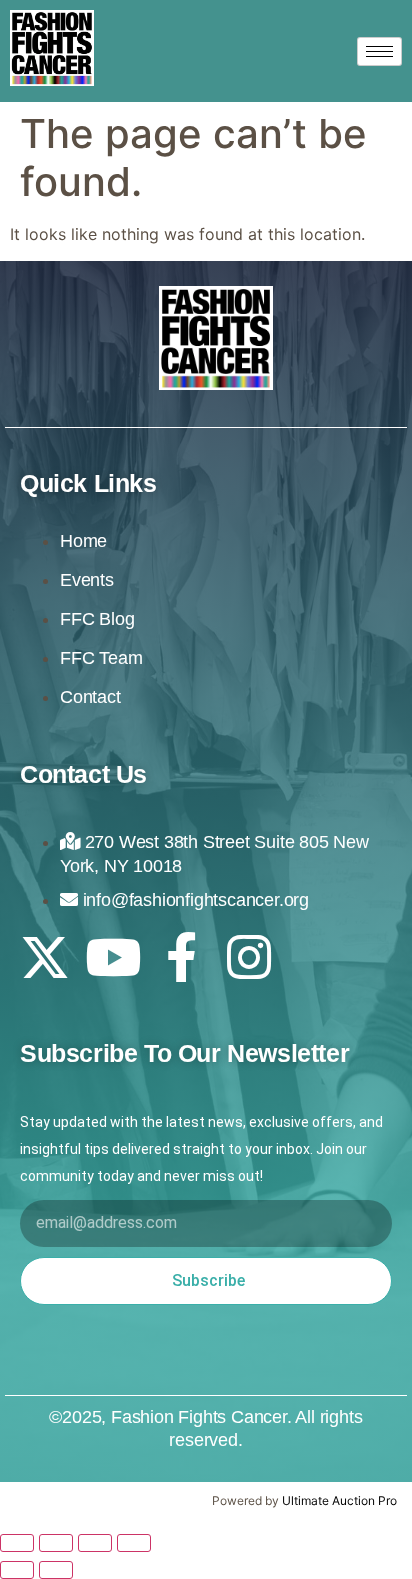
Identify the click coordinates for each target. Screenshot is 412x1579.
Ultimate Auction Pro (339, 1500)
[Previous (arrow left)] (17, 1570)
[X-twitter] (45, 957)
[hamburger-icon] (379, 51)
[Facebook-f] (181, 957)
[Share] (95, 1543)
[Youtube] (113, 957)
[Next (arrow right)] (56, 1570)
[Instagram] (249, 957)
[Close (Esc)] (134, 1543)
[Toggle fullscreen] (56, 1543)
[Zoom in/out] (17, 1543)
